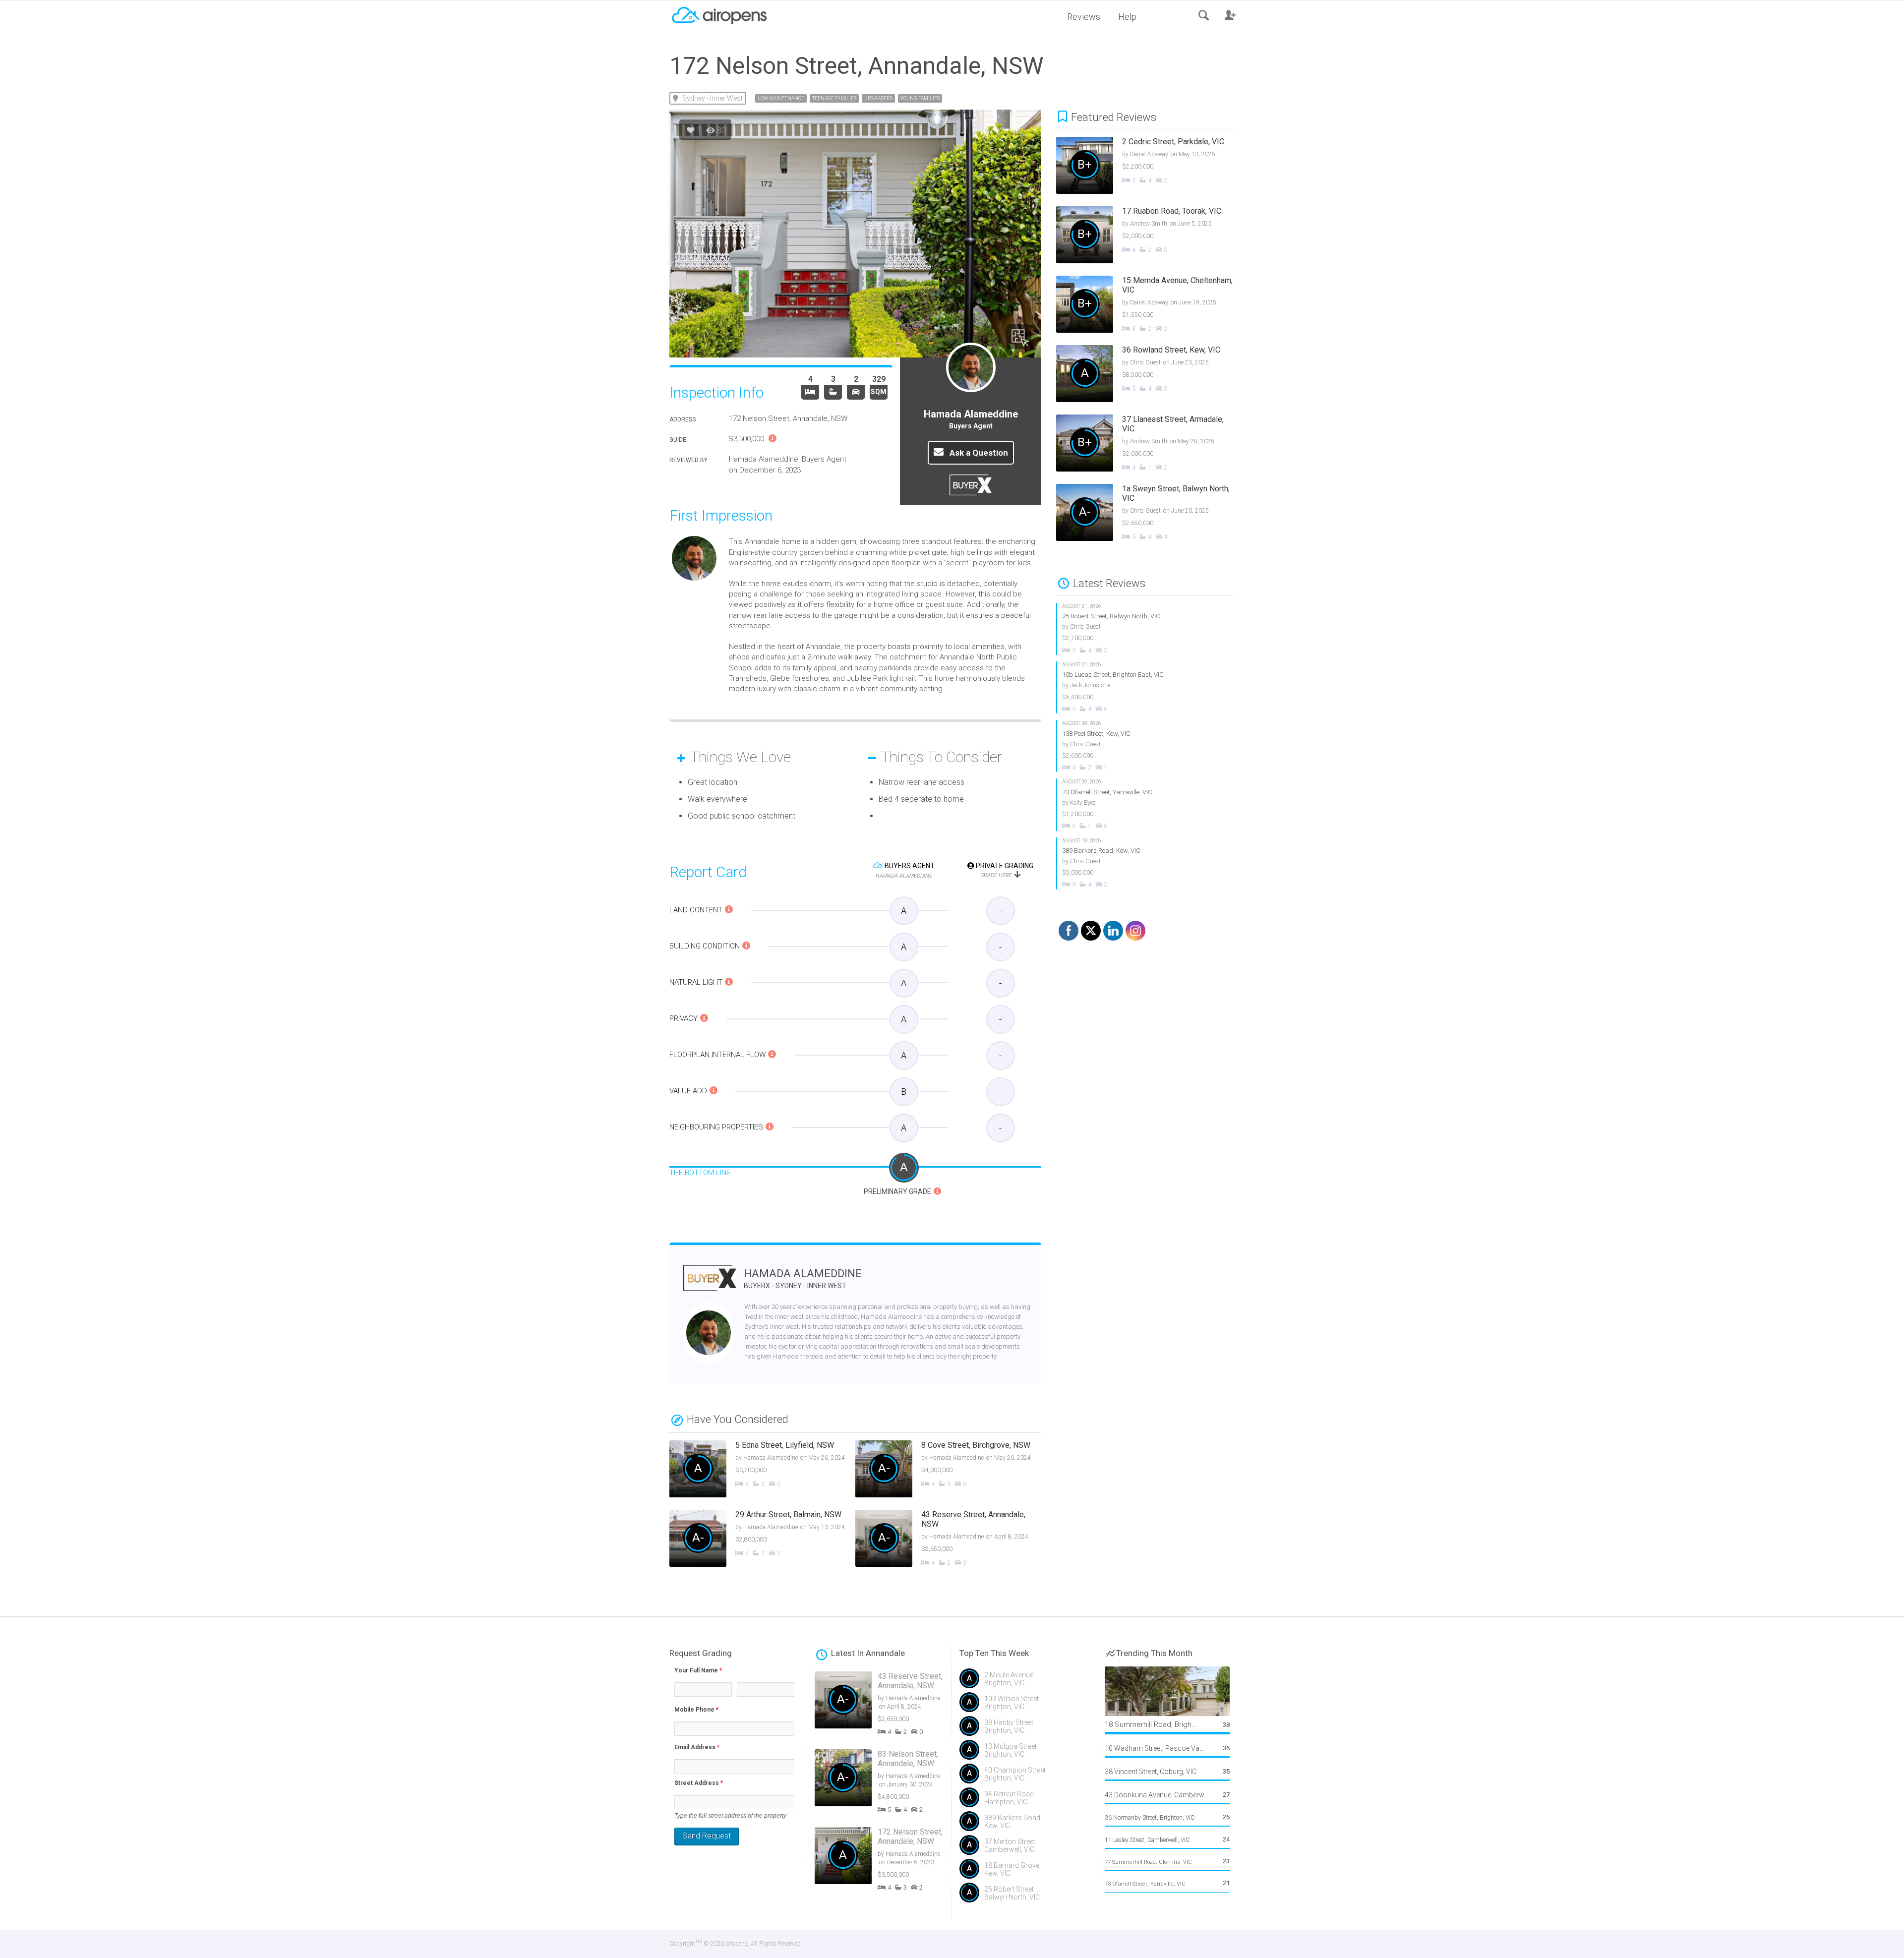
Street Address (699, 1783)
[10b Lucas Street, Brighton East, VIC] (1146, 687)
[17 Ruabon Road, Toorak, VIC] (1153, 236)
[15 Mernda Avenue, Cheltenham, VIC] (1153, 305)
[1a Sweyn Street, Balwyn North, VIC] (1153, 514)
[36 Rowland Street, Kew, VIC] (1153, 375)
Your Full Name (698, 1670)
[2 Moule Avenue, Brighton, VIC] (1024, 1682)
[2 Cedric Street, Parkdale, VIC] (1153, 167)
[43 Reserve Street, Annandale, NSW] (948, 1540)
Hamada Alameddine (803, 1278)
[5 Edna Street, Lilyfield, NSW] (762, 1470)
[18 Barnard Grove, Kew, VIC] (1024, 1873)
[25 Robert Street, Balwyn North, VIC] (1146, 629)
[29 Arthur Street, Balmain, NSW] (762, 1540)
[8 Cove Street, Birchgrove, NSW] (948, 1470)
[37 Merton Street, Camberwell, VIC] (1024, 1849)
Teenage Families (834, 98)
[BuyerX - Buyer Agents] (710, 1284)
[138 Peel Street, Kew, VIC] (1146, 746)
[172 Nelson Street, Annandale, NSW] (887, 1861)
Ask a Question (978, 453)
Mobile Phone (696, 1710)
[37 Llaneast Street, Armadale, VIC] (1153, 444)
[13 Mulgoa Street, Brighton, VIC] (1024, 1754)
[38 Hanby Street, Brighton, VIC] (1024, 1730)
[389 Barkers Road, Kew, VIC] (1146, 863)
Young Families (920, 98)
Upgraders (878, 98)
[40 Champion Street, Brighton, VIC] (1024, 1778)
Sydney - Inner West (713, 98)
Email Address (697, 1747)
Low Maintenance (781, 98)
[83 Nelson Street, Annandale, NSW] (887, 1783)
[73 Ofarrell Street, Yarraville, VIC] (1146, 804)
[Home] (719, 14)
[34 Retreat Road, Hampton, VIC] (1024, 1801)
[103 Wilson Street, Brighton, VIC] (1024, 1706)
